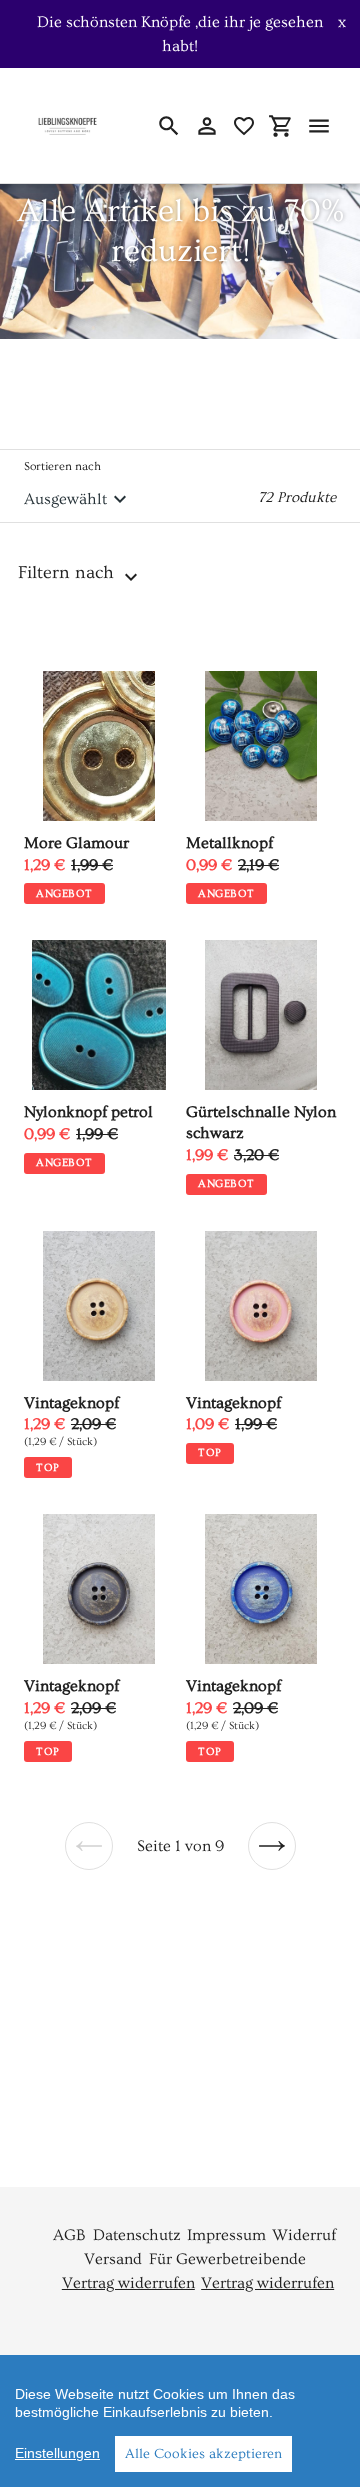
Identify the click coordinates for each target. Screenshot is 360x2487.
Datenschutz (137, 2235)
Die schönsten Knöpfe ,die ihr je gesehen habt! (180, 34)
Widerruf (304, 2235)
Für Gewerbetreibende (227, 2259)
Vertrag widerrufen (128, 2283)
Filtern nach (68, 572)
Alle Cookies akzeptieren (203, 2454)
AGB (69, 2235)
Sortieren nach (62, 466)
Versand (113, 2259)
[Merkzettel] (244, 126)
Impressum (226, 2235)
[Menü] (319, 126)
